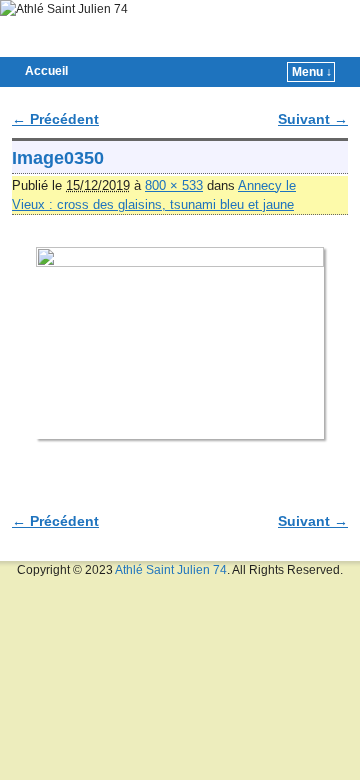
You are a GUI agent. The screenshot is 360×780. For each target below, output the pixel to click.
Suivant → (313, 119)
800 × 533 (174, 185)
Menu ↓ (312, 72)
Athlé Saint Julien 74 (171, 570)
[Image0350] (180, 343)
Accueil (46, 71)
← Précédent (55, 119)
